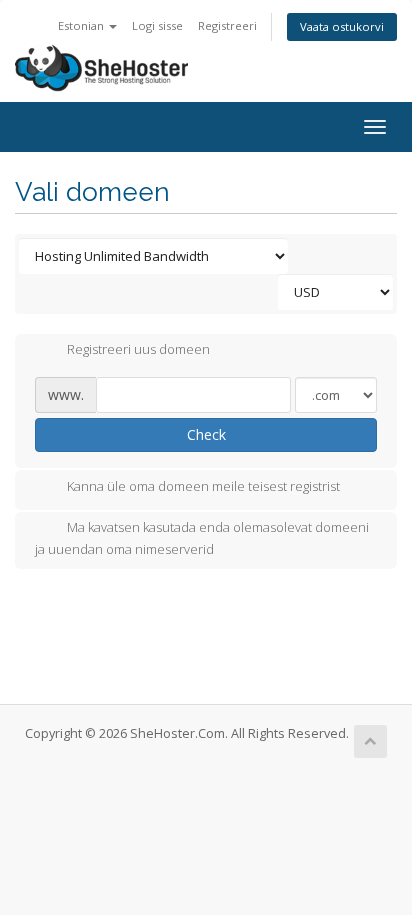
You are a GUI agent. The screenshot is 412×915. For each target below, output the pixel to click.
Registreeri (227, 25)
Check (206, 434)
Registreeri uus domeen (138, 350)
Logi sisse (157, 25)
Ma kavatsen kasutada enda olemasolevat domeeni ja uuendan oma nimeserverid (202, 538)
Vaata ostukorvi (342, 26)
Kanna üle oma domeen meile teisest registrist (203, 486)
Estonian (82, 25)
